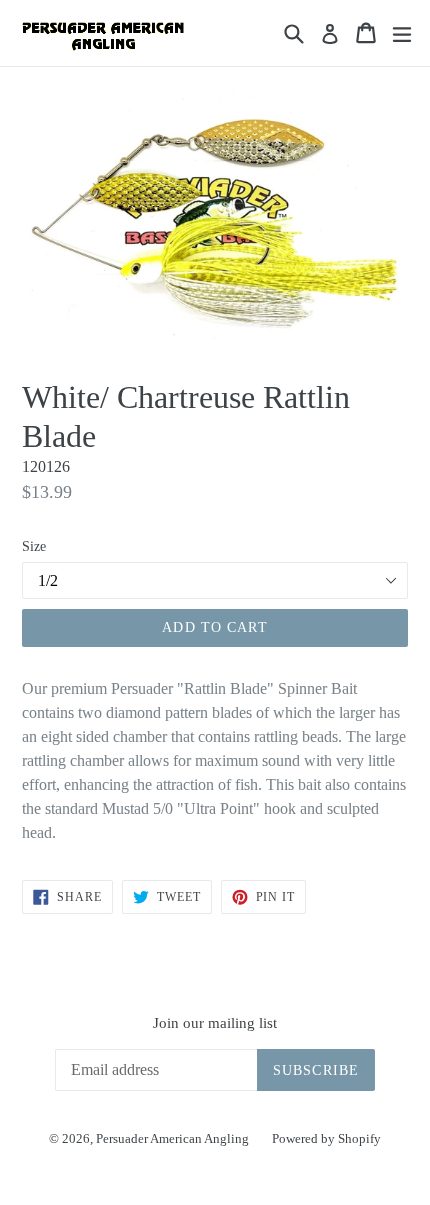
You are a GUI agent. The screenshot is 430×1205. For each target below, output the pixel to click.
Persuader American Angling (174, 1138)
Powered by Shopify (326, 1138)
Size (34, 546)
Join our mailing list (215, 1023)
